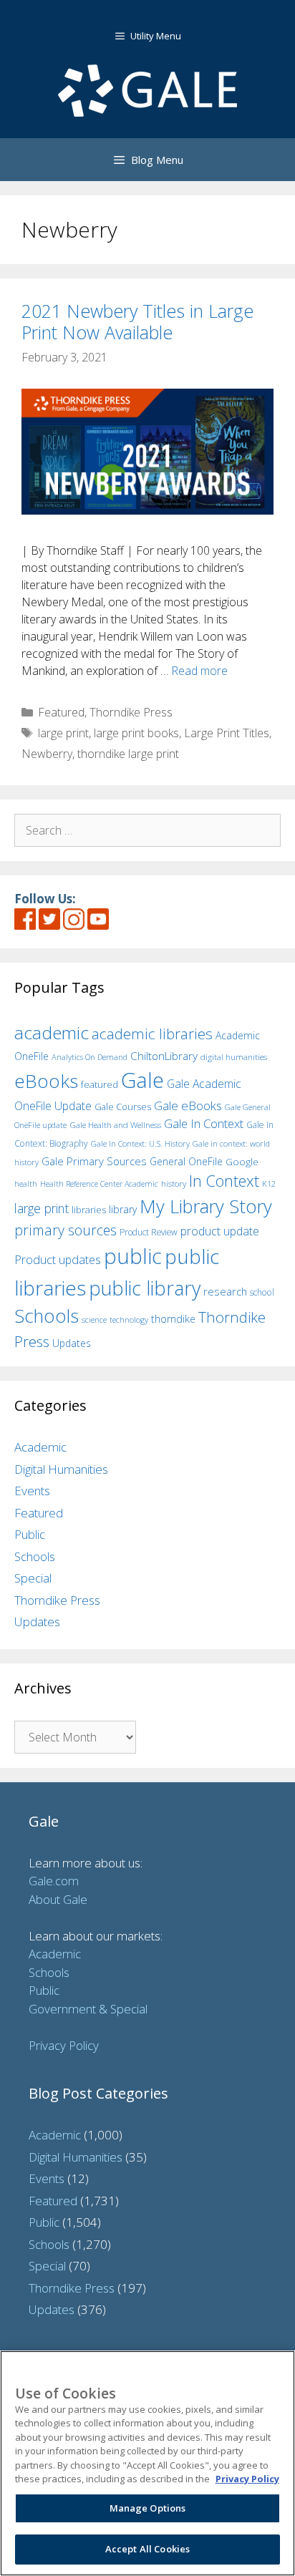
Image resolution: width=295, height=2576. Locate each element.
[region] (147, 2463)
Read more (199, 671)
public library (145, 1288)
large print (63, 733)
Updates (72, 1343)
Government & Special (88, 2009)
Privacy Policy (64, 2045)
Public (30, 1534)
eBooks (46, 1081)
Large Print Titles (227, 733)
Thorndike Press (131, 712)
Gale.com (54, 1881)
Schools (47, 1316)
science (94, 1319)
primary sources (66, 1230)
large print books (136, 733)
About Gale (58, 1899)
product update (220, 1231)
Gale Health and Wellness (115, 1125)
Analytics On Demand (90, 1057)
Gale (142, 1080)
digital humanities (234, 1057)
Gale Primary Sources (94, 1161)
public (133, 1256)
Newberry (47, 754)
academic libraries (152, 1034)
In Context (224, 1181)
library (123, 1209)
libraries (89, 1210)
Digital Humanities (61, 1469)
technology (129, 1319)
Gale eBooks (188, 1105)
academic (52, 1032)
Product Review (149, 1232)
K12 (269, 1183)
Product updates (58, 1260)
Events (32, 1491)
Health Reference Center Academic (99, 1184)
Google (242, 1162)
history (174, 1183)
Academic (40, 1447)
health (26, 1183)
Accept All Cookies (147, 2549)
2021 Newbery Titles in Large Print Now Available (137, 321)
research (225, 1291)
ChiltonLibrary (164, 1056)
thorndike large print (128, 754)
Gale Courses (123, 1107)
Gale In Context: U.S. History (140, 1143)
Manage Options (148, 2508)
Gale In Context (204, 1123)
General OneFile (186, 1161)
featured (100, 1084)
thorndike (173, 1319)
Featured (61, 712)
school (262, 1292)
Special (33, 1578)
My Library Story (206, 1206)
